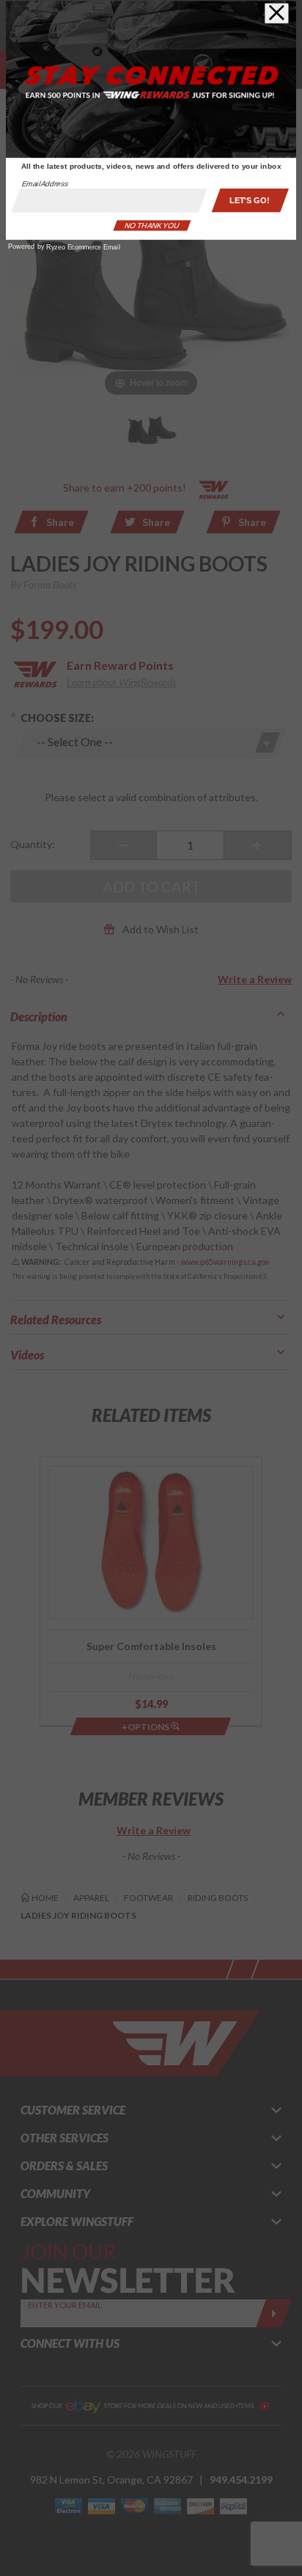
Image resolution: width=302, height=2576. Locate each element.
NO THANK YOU (152, 226)
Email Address (45, 184)
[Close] (277, 13)
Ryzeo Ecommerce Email (83, 247)
